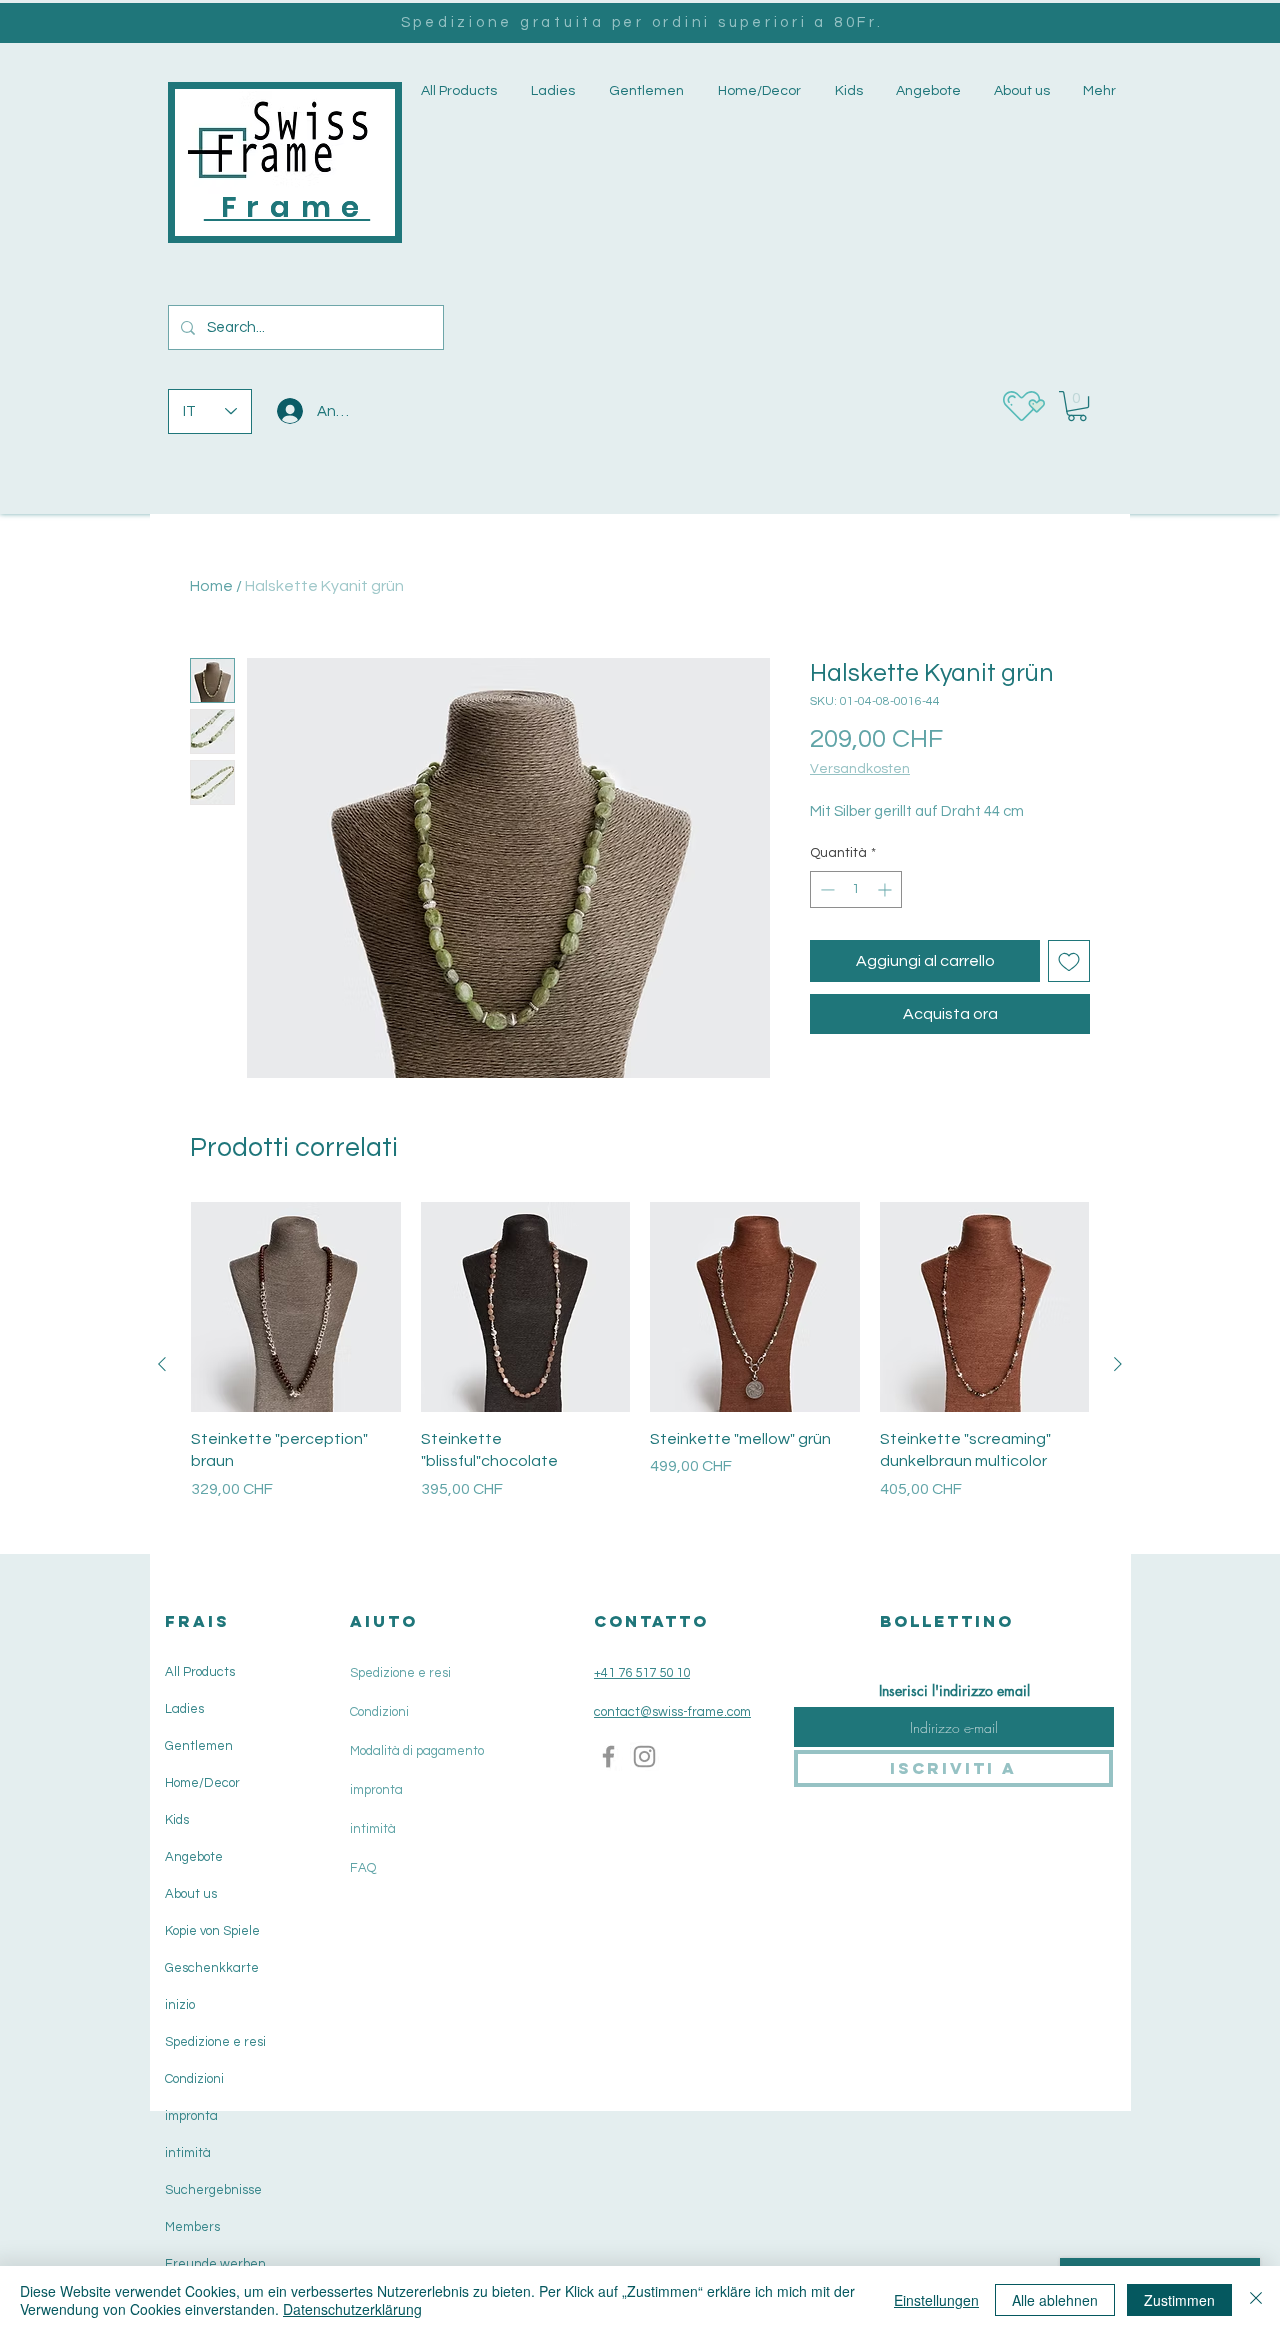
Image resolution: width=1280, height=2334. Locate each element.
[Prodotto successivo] (1118, 1364)
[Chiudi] (1256, 2300)
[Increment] (886, 889)
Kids (177, 1820)
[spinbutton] (856, 889)
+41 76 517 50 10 (642, 1673)
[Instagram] (644, 1756)
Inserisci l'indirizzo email (954, 1691)
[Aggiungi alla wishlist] (1069, 961)
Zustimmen (1179, 2300)
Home (211, 586)
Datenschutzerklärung (352, 2309)
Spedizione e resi (215, 2042)
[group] (640, 1363)
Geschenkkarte (212, 1968)
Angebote (194, 1857)
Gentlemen (199, 1746)
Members (192, 2227)
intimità (188, 2153)
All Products (200, 1672)
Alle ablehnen (1055, 2300)
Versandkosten (860, 769)
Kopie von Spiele (212, 1931)
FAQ (363, 1868)
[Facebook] (608, 1756)
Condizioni (194, 2079)
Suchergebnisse (213, 2190)
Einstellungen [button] (936, 2300)
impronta (191, 2116)
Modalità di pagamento (417, 1751)
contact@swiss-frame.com (672, 1712)
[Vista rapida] (296, 1307)
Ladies (184, 1709)
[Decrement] (825, 889)
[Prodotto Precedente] (162, 1364)
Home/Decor (202, 1783)
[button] (551, 91)
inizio (180, 2005)
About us (191, 1894)
